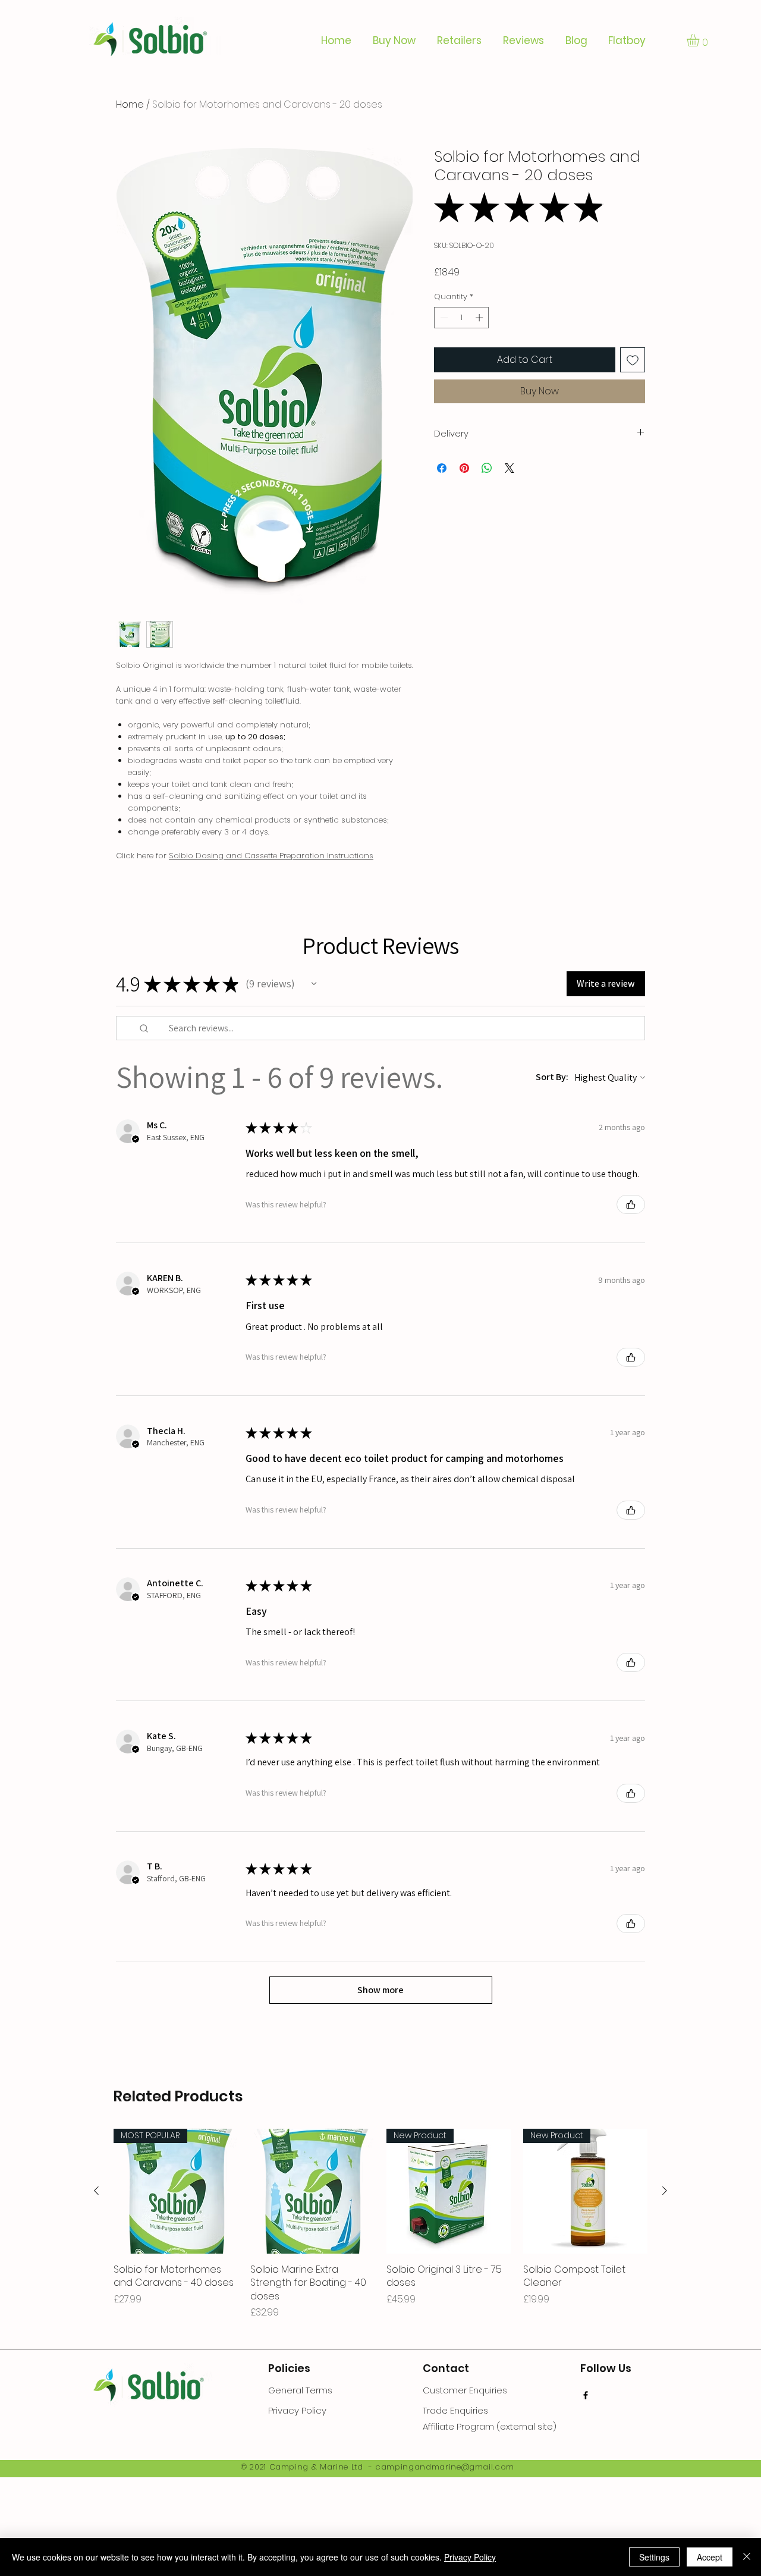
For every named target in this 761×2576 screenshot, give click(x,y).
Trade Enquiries (455, 2410)
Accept (710, 2557)
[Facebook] (586, 2395)
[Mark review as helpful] (631, 1204)
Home (130, 104)
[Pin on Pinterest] (464, 468)
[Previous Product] (96, 2191)
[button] (700, 40)
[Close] (747, 2557)
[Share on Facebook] (442, 468)
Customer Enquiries (465, 2390)
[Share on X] (510, 468)
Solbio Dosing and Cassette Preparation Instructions (271, 856)
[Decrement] (443, 318)
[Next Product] (665, 2191)
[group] (380, 2224)
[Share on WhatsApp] (487, 468)
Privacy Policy (470, 2557)
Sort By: (552, 1077)
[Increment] (480, 318)
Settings (654, 2557)
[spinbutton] (462, 318)
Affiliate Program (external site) (490, 2426)
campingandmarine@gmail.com (445, 2467)
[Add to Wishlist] (633, 360)
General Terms (300, 2390)
